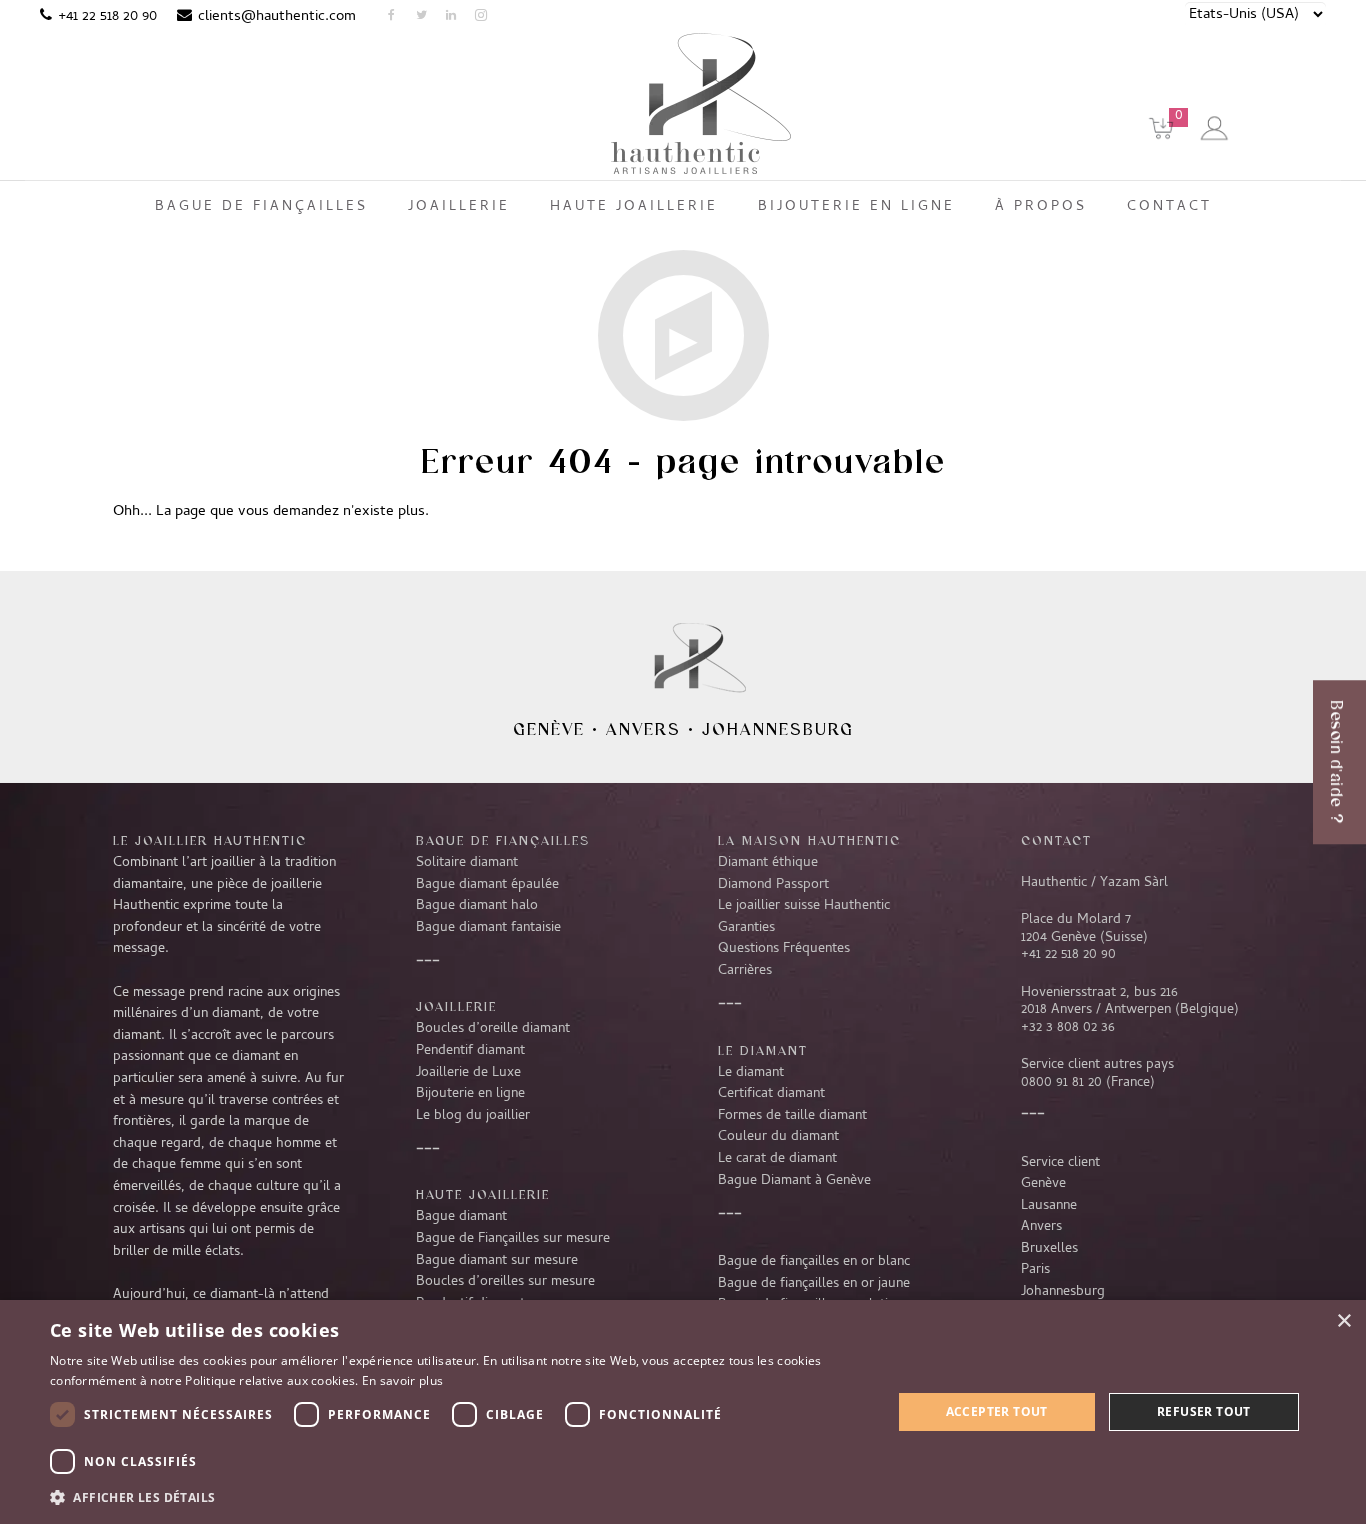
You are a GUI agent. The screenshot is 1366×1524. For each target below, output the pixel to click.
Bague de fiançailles (503, 840)
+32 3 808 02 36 (1068, 1028)
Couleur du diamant (778, 1137)
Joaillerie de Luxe (468, 1073)
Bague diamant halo (477, 906)
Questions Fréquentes (784, 949)
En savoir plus (402, 1380)
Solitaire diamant (467, 863)
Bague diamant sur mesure (497, 1261)
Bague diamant (461, 1217)
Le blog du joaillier (473, 1116)
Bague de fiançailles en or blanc (814, 1262)
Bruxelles (1049, 1249)
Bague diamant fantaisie (488, 928)
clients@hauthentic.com (277, 17)
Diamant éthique (768, 863)
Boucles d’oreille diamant (493, 1029)
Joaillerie (456, 1006)
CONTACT (1056, 840)
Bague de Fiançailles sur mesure (513, 1239)
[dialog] (683, 1412)
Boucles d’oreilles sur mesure (505, 1282)
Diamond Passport (773, 885)
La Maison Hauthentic (809, 840)
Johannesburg (778, 729)
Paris (1035, 1270)
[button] (458, 1497)
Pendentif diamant (470, 1051)
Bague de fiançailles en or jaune (814, 1284)
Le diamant (751, 1073)
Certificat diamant (771, 1094)
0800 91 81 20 (1061, 1083)
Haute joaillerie (483, 1194)
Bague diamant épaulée (487, 885)
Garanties (746, 928)
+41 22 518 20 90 (107, 17)
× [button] (1343, 1321)
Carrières (745, 971)
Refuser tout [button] (1204, 1411)
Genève (549, 729)
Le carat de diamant (777, 1159)
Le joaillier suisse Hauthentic (804, 906)
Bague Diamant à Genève (794, 1181)
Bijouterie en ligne (470, 1094)
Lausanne (1049, 1206)
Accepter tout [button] (997, 1411)
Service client (1060, 1163)
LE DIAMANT (763, 1050)
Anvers (643, 729)
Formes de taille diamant (792, 1116)
